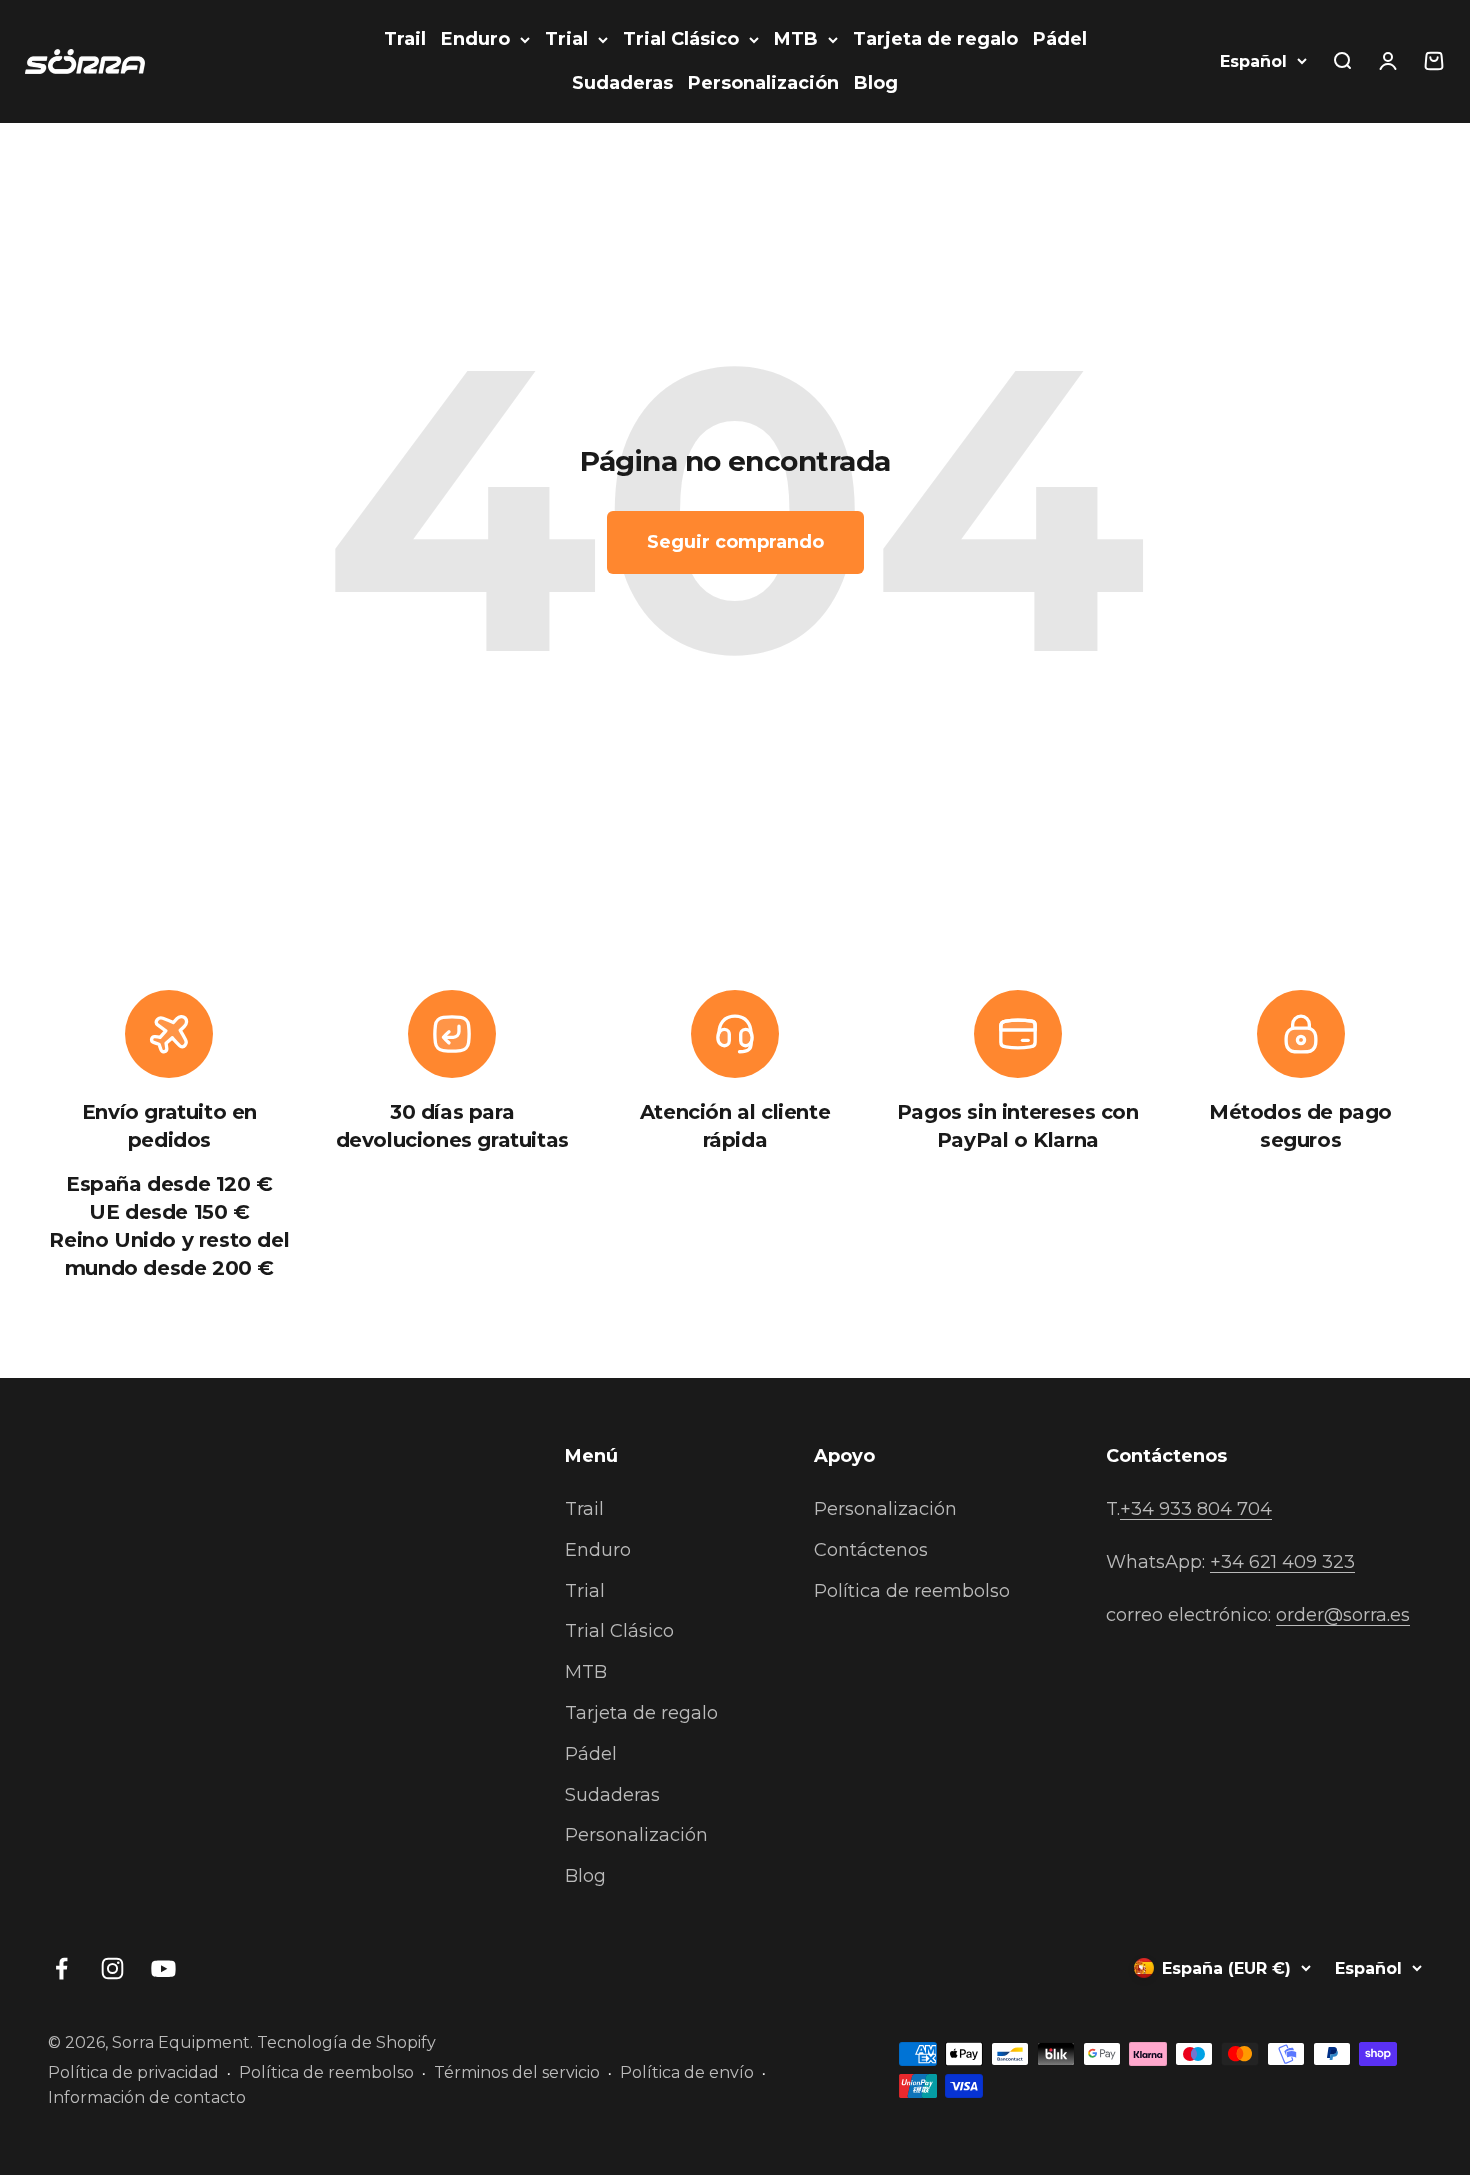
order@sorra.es (1343, 1615)
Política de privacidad (133, 2072)
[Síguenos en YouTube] (163, 1968)
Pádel (1060, 39)
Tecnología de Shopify (346, 2042)
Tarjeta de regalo (935, 39)
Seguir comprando (735, 542)
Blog (876, 83)
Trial (566, 39)
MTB (796, 39)
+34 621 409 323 (1282, 1562)
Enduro (475, 39)
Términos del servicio (517, 2072)
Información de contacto (147, 2097)
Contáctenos (871, 1550)
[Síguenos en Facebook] (61, 1968)
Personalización (763, 83)
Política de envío (687, 2072)
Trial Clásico (681, 39)
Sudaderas (622, 83)
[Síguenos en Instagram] (112, 1968)
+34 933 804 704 (1196, 1509)
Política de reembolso (912, 1591)
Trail (405, 39)
